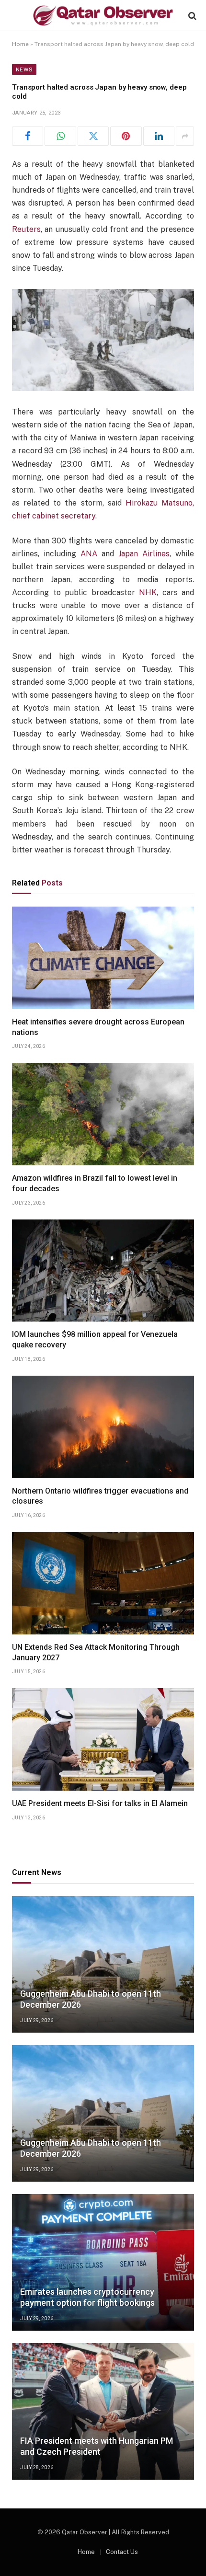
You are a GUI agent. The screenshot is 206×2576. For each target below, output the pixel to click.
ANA (89, 554)
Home (20, 44)
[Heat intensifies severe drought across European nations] (103, 958)
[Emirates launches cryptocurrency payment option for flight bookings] (103, 2262)
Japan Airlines (144, 554)
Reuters (26, 229)
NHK (148, 592)
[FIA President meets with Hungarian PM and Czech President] (103, 2411)
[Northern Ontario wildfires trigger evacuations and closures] (103, 1427)
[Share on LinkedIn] (159, 136)
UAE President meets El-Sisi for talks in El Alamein (100, 1803)
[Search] (191, 16)
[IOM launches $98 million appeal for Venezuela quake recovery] (103, 1271)
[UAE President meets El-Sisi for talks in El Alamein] (103, 1739)
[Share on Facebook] (28, 136)
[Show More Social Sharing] (185, 136)
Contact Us (122, 2552)
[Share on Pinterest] (126, 136)
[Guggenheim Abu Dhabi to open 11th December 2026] (103, 1964)
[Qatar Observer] (103, 16)
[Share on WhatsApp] (60, 136)
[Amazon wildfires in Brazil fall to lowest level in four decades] (103, 1114)
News (24, 69)
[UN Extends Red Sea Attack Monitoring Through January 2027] (103, 1583)
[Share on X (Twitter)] (93, 136)
